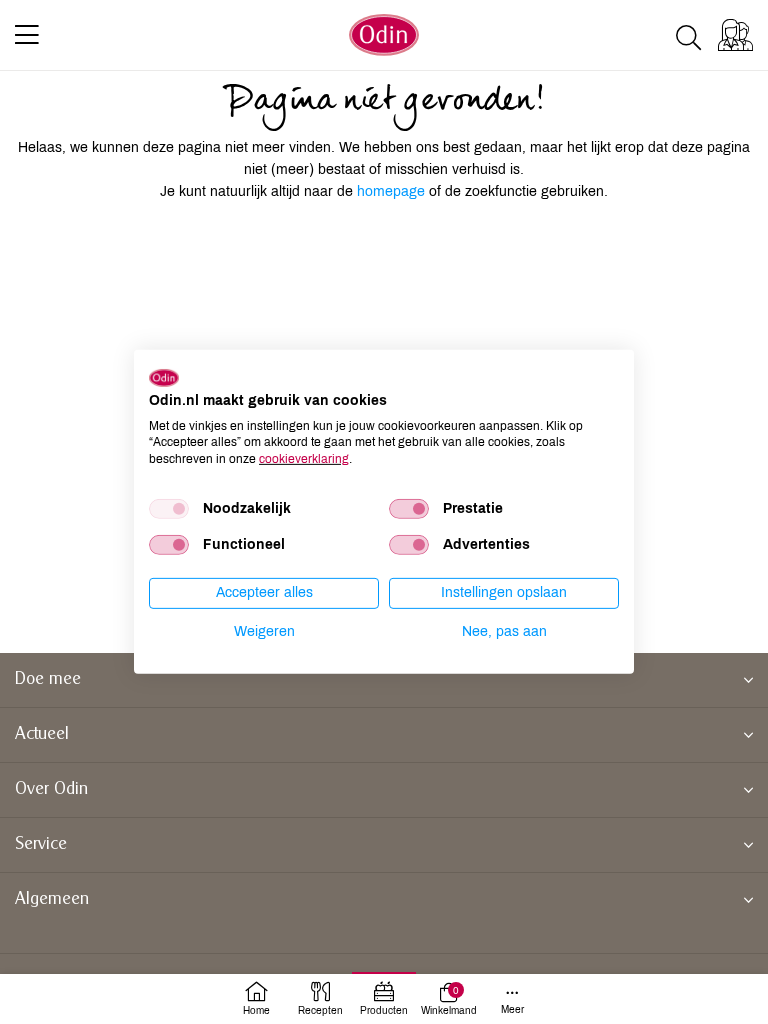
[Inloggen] (735, 35)
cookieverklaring (304, 459)
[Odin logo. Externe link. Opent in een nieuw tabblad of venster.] (164, 378)
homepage (393, 191)
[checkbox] (169, 509)
